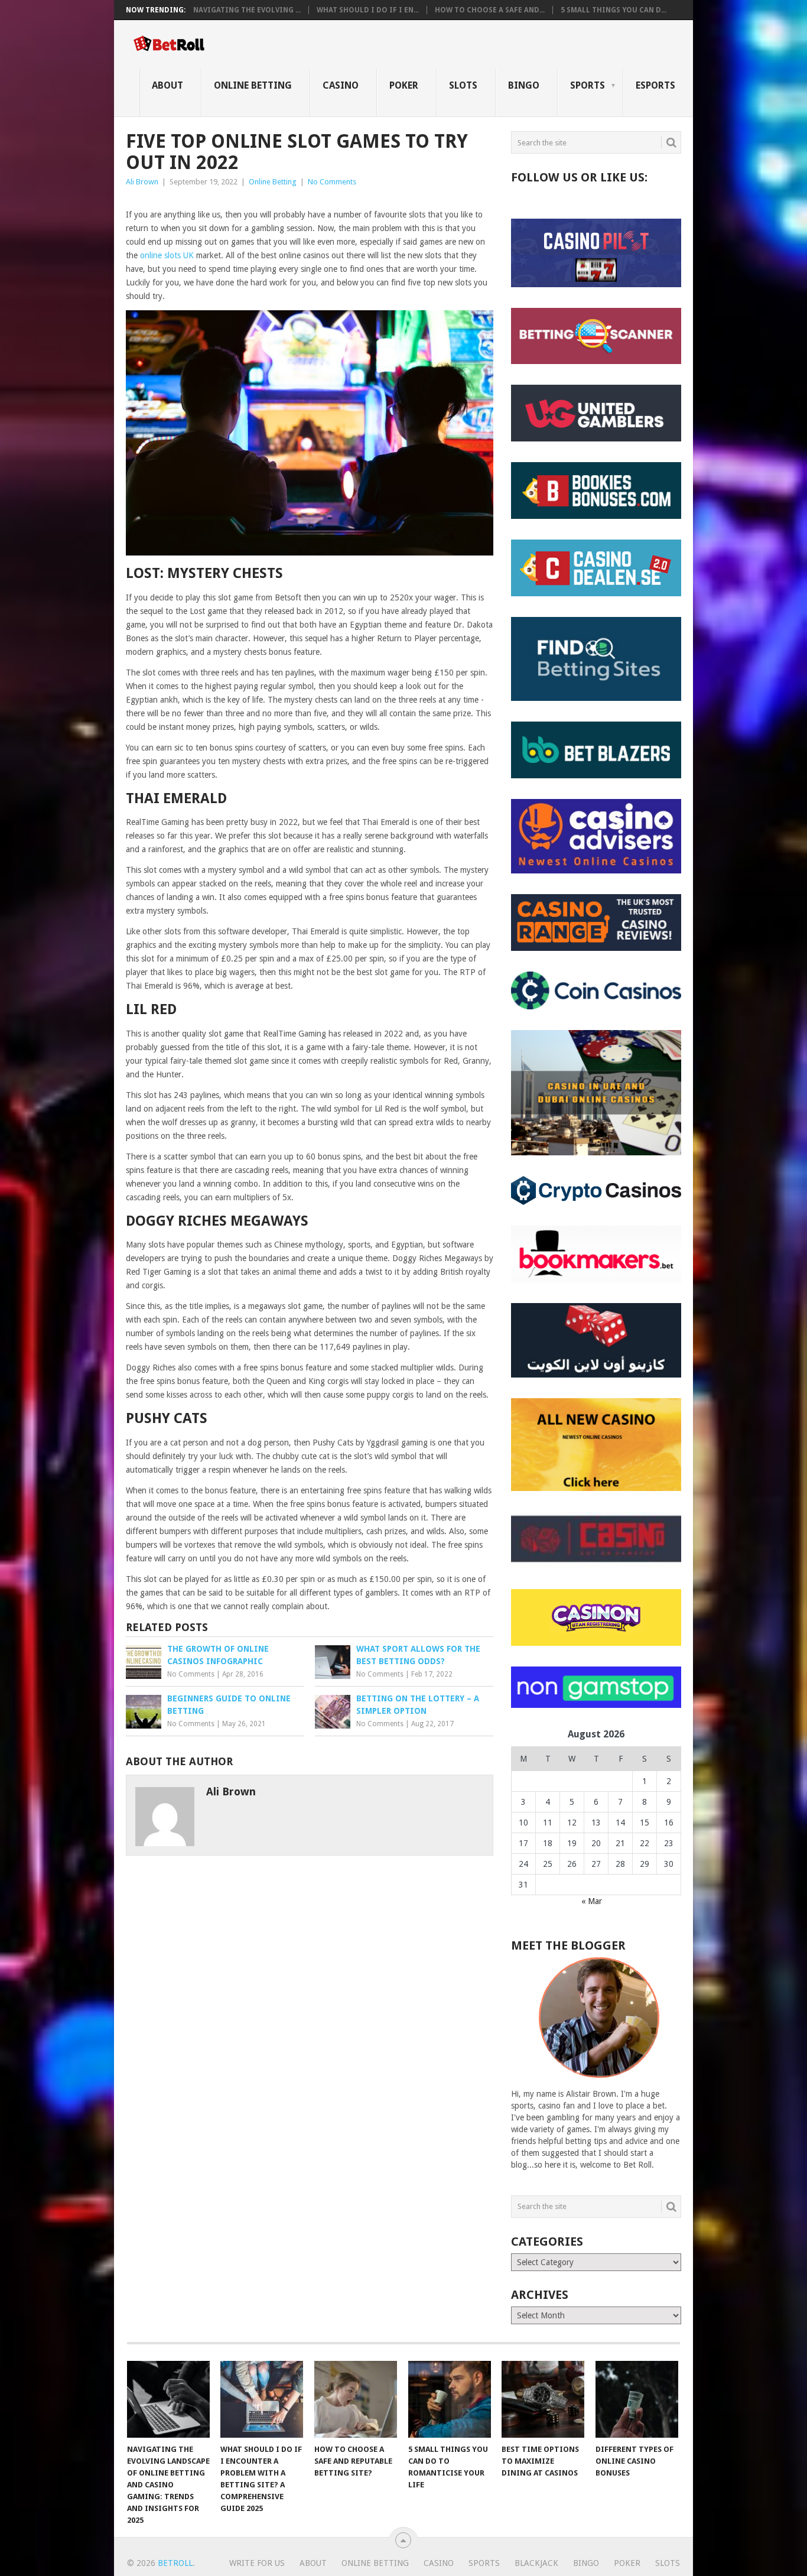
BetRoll (175, 2563)
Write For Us (257, 2563)
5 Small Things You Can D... (614, 10)
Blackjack (536, 2563)
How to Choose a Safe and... (490, 10)
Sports (588, 85)
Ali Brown (142, 182)
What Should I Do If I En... (368, 10)
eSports (655, 85)
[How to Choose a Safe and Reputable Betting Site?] (356, 2399)
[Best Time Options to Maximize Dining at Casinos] (543, 2399)
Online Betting (253, 85)
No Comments (332, 182)
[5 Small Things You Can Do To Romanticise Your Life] (450, 2399)
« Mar (592, 1901)
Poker (404, 85)
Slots (463, 85)
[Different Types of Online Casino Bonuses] (637, 2399)
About (167, 85)
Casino (341, 85)
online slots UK (167, 255)
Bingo (524, 85)
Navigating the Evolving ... (247, 10)
